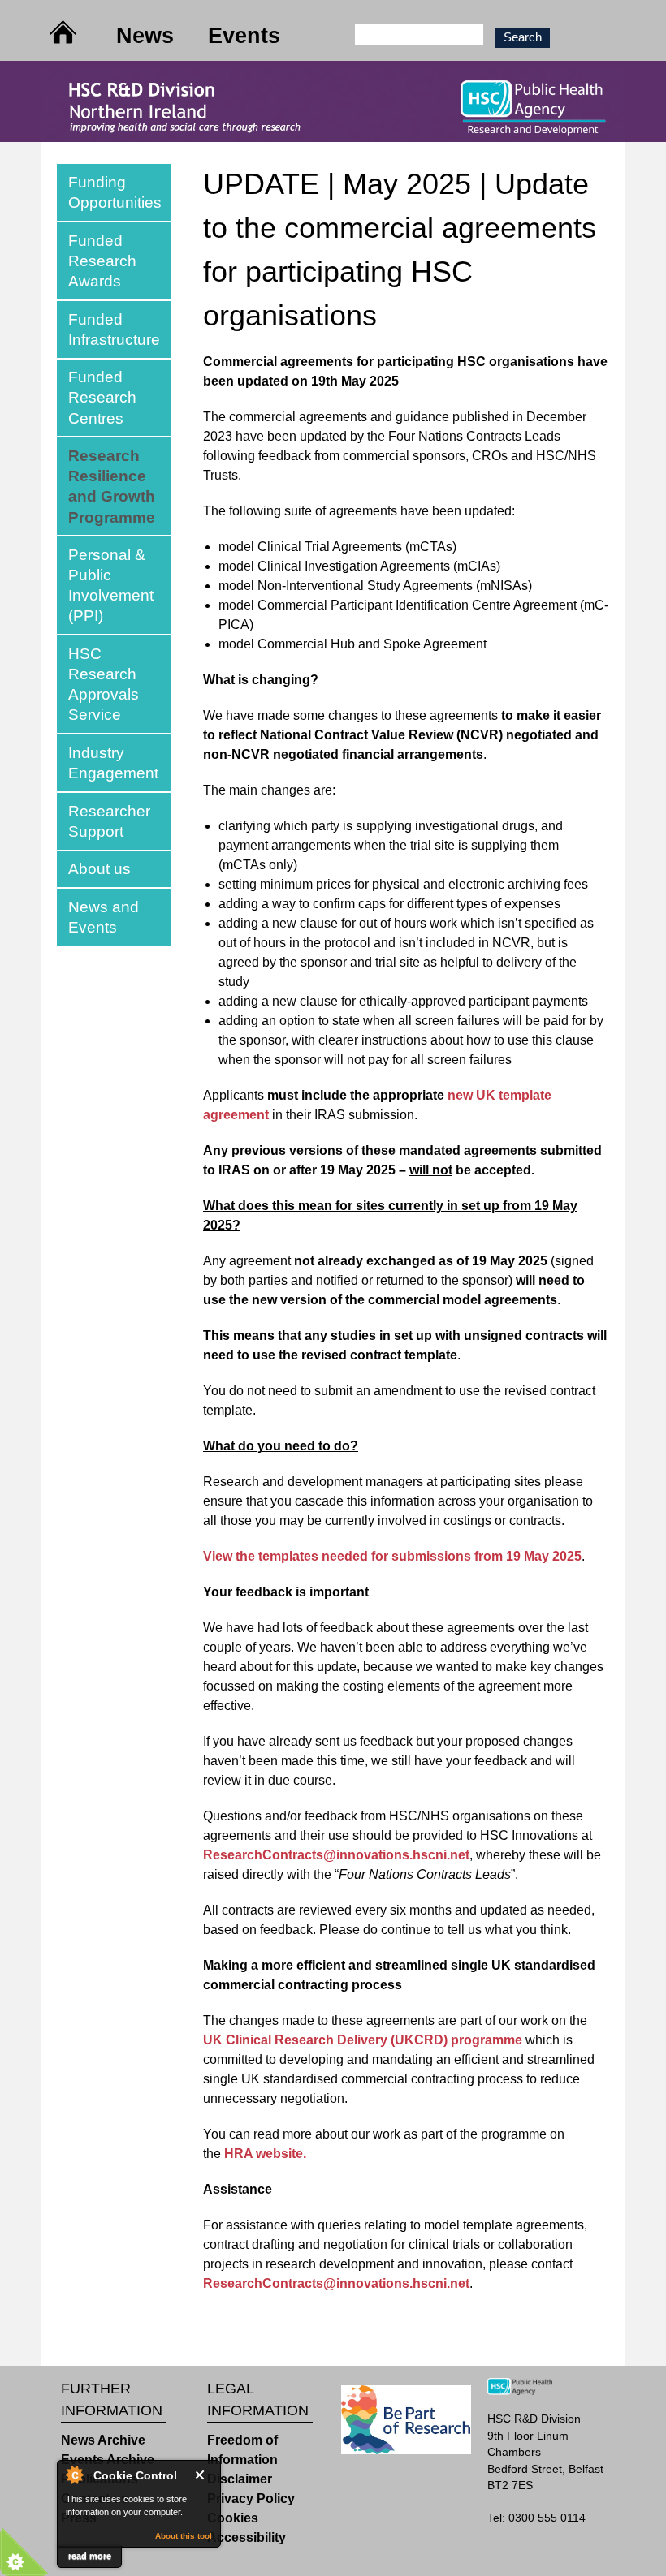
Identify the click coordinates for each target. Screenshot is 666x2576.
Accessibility (247, 2537)
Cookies (233, 2518)
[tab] (114, 192)
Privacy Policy (251, 2498)
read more (90, 2556)
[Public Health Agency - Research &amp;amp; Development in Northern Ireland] (333, 132)
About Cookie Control (74, 2475)
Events (244, 35)
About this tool (184, 2536)
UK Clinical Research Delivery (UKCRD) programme (363, 2040)
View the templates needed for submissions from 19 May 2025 (392, 1556)
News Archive (103, 2440)
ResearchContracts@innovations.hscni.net (336, 1855)
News (145, 35)
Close (203, 2475)
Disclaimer (240, 2479)
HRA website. (265, 2154)
